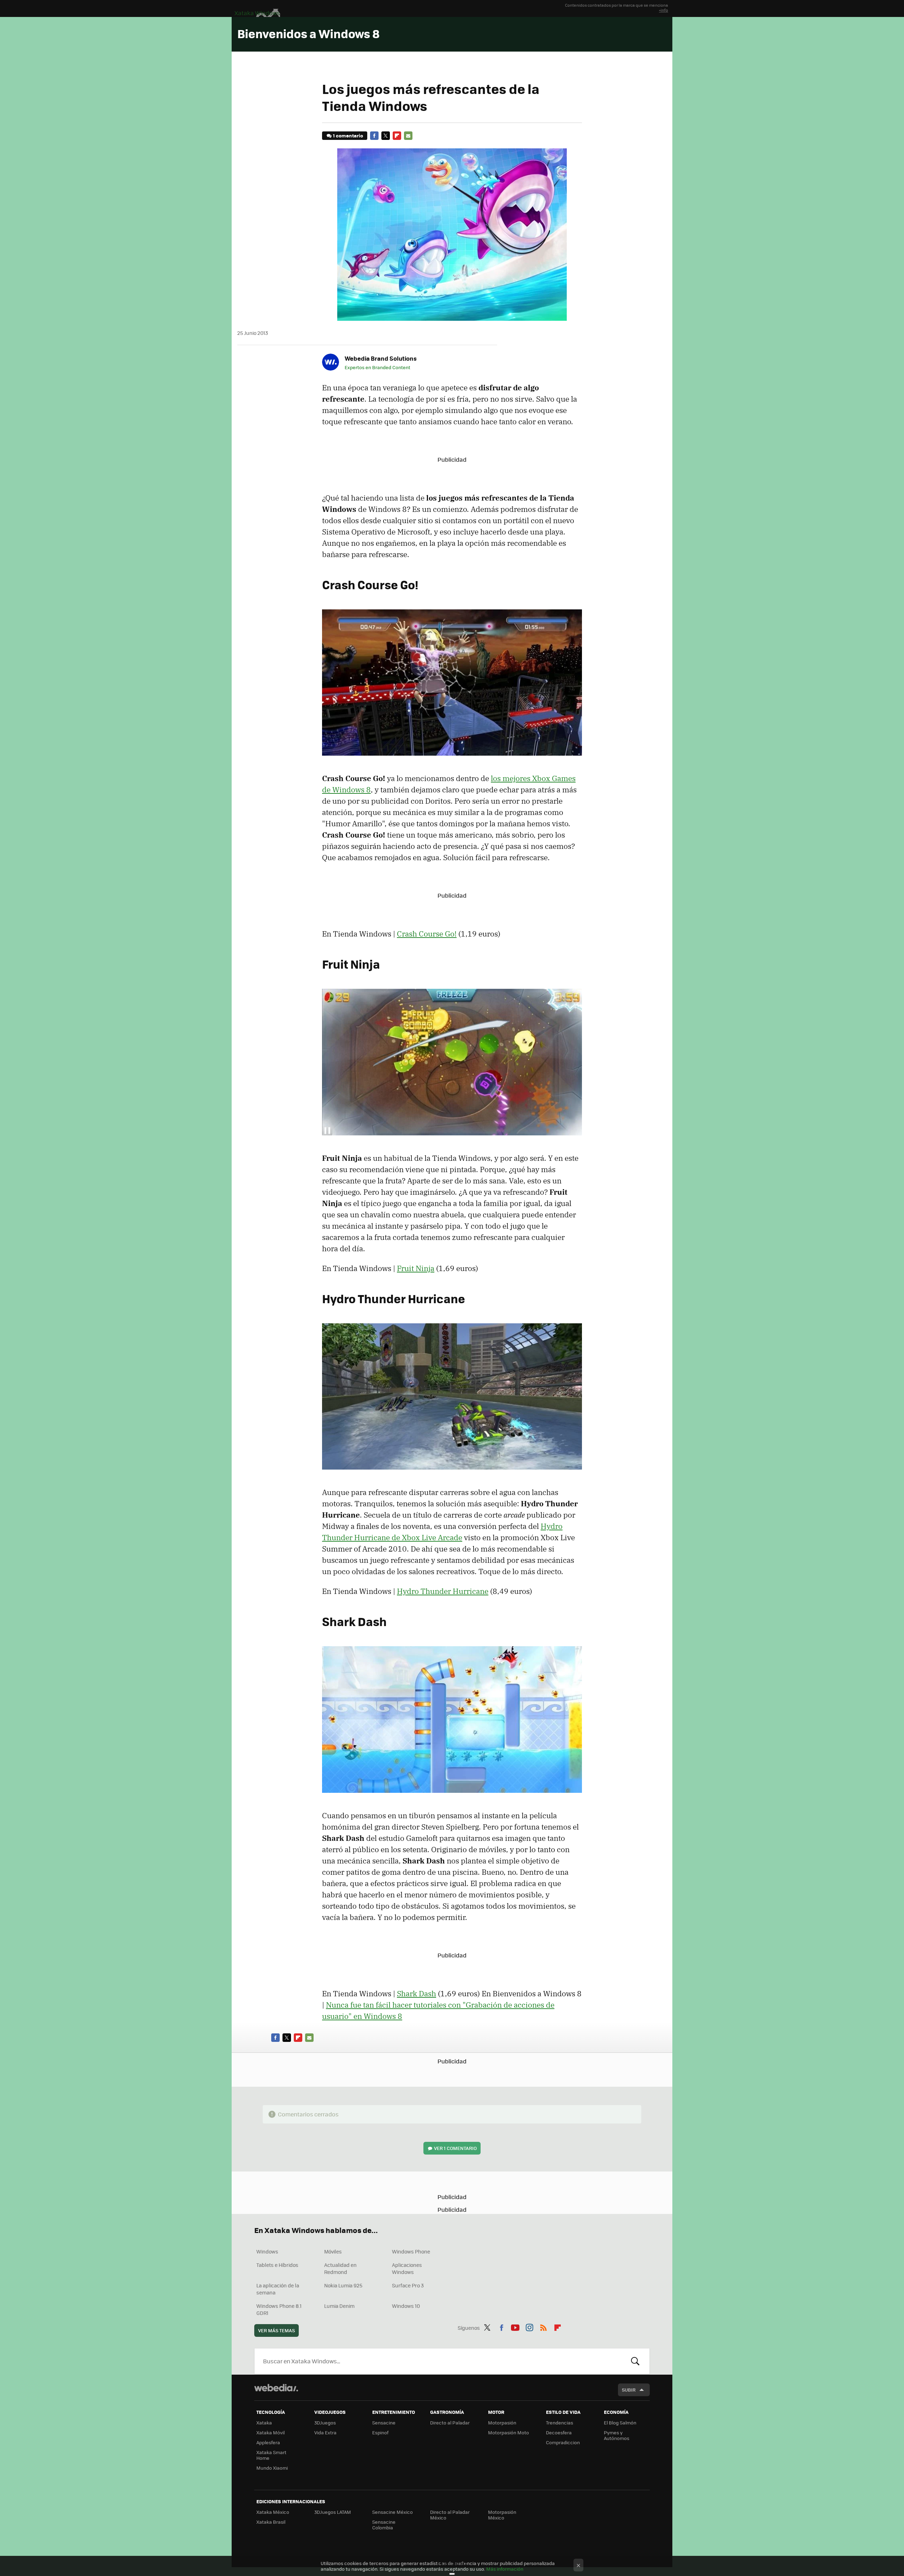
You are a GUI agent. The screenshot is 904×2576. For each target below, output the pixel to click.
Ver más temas (276, 2330)
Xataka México (273, 2512)
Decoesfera (559, 2432)
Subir (629, 2390)
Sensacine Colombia (384, 2525)
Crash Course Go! (427, 934)
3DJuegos (325, 2423)
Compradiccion (563, 2442)
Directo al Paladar (450, 2423)
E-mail (408, 136)
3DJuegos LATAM (333, 2512)
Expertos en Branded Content (377, 367)
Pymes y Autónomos (617, 2435)
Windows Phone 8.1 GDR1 (279, 2309)
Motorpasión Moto (509, 2432)
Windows (267, 2251)
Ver (455, 2148)
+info (664, 10)
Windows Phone (411, 2251)
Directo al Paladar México (450, 2515)
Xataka (264, 2423)
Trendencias (560, 2423)
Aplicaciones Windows (407, 2268)
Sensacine (384, 2423)
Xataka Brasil (271, 2522)
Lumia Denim (339, 2306)
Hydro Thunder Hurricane (443, 1591)
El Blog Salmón (620, 2423)
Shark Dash (417, 1993)
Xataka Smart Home (271, 2455)
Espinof (380, 2432)
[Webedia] (276, 2388)
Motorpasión (502, 2423)
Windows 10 (406, 2306)
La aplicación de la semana (278, 2289)
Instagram (529, 2327)
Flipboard (397, 136)
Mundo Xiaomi (272, 2468)
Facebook (374, 136)
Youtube (515, 2327)
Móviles (333, 2251)
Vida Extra (325, 2432)
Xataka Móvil (270, 2432)
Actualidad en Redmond (340, 2268)
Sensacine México (392, 2512)
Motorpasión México (502, 2515)
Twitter (386, 136)
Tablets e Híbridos (277, 2265)
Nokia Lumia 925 (343, 2285)
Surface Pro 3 (408, 2285)
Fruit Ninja (416, 1268)
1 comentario (348, 135)
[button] (380, 358)
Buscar (635, 2361)
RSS (543, 2327)
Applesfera (268, 2442)
